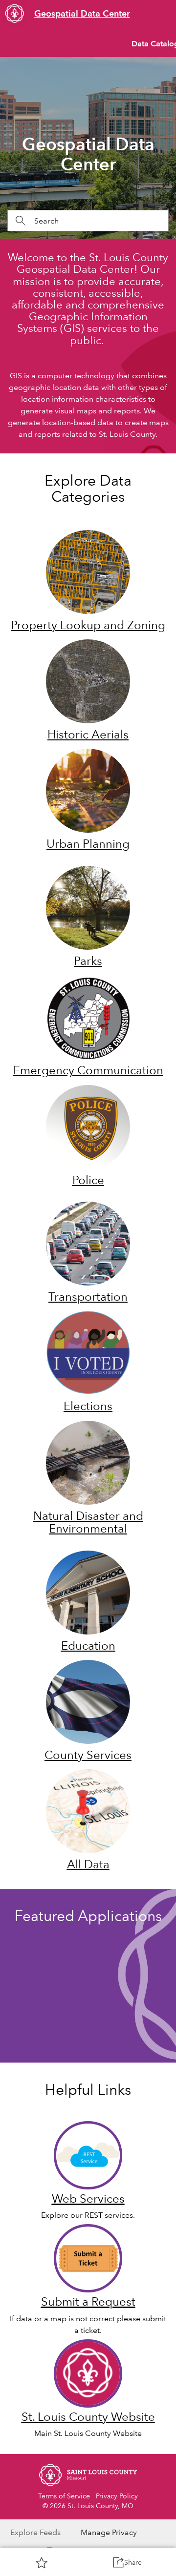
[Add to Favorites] (42, 2562)
